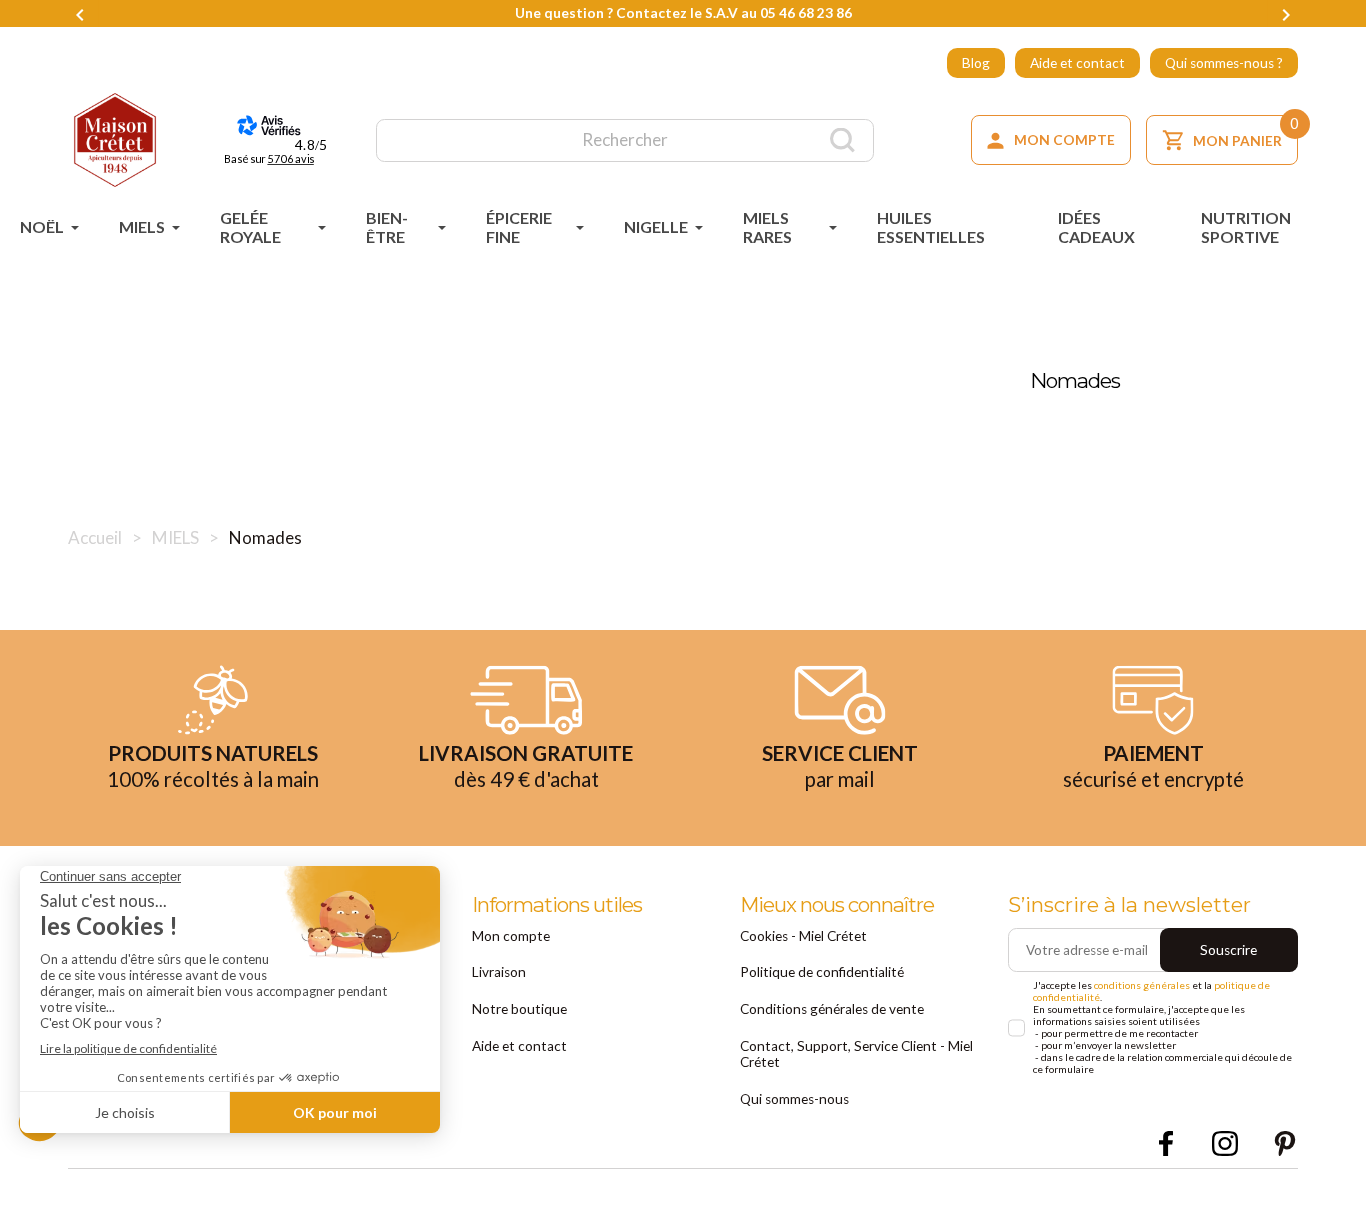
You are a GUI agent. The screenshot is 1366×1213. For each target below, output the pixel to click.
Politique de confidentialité (822, 972)
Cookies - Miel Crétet (803, 936)
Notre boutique (519, 1009)
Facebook (1166, 1144)
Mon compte (511, 936)
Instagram (1225, 1144)
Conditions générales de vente (832, 1009)
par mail (840, 779)
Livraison (499, 972)
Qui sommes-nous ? (1224, 63)
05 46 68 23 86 (806, 13)
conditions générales (1142, 985)
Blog (976, 63)
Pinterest (1285, 1144)
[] (842, 140)
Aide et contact (1077, 63)
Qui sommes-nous (794, 1099)
